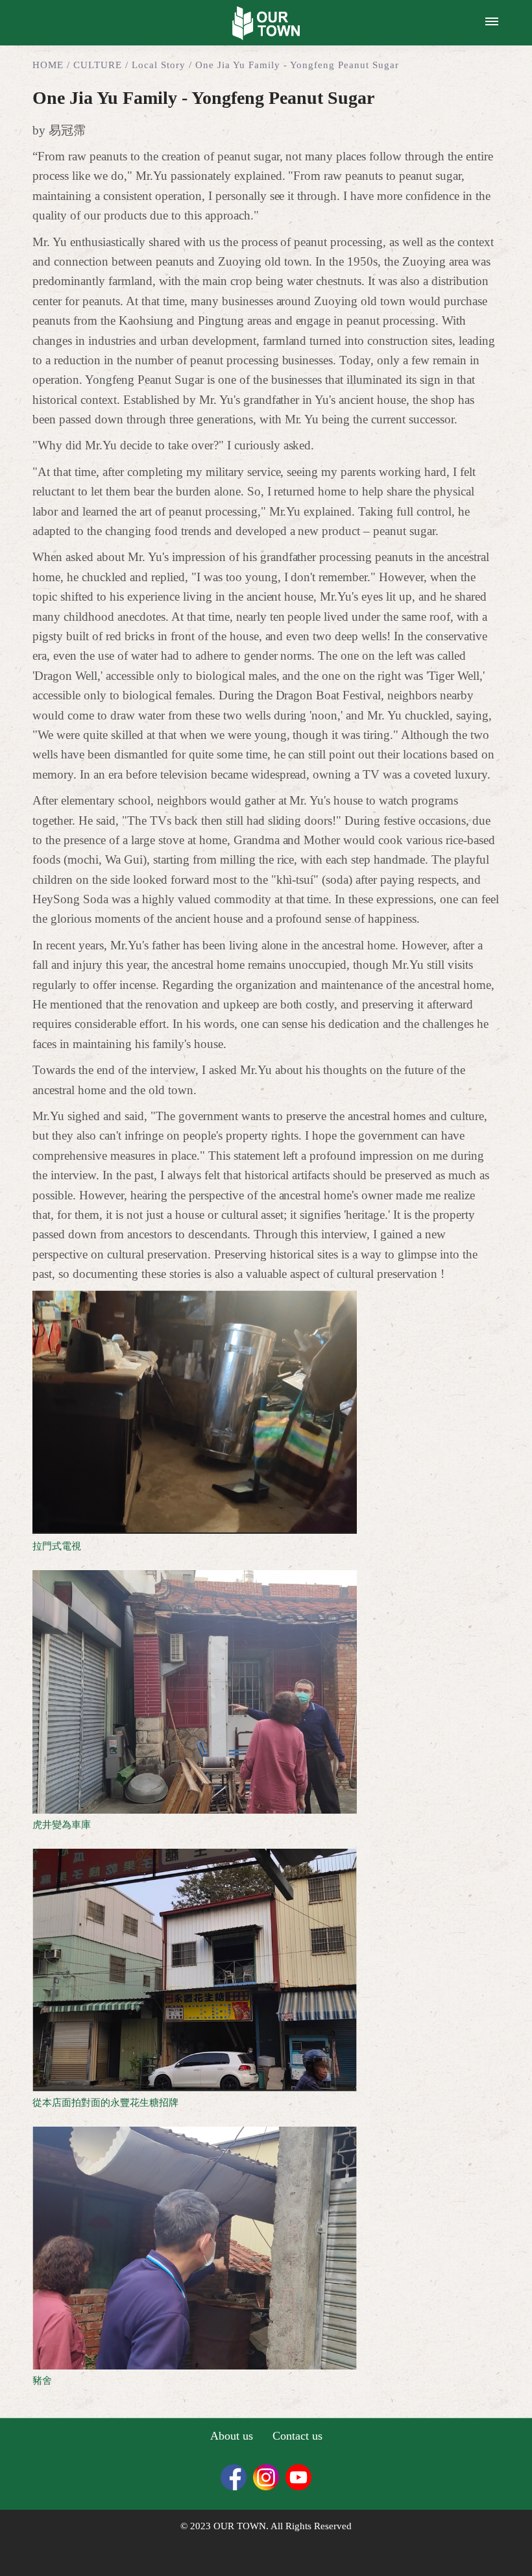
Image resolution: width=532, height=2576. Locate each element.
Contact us (297, 2436)
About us (232, 2436)
